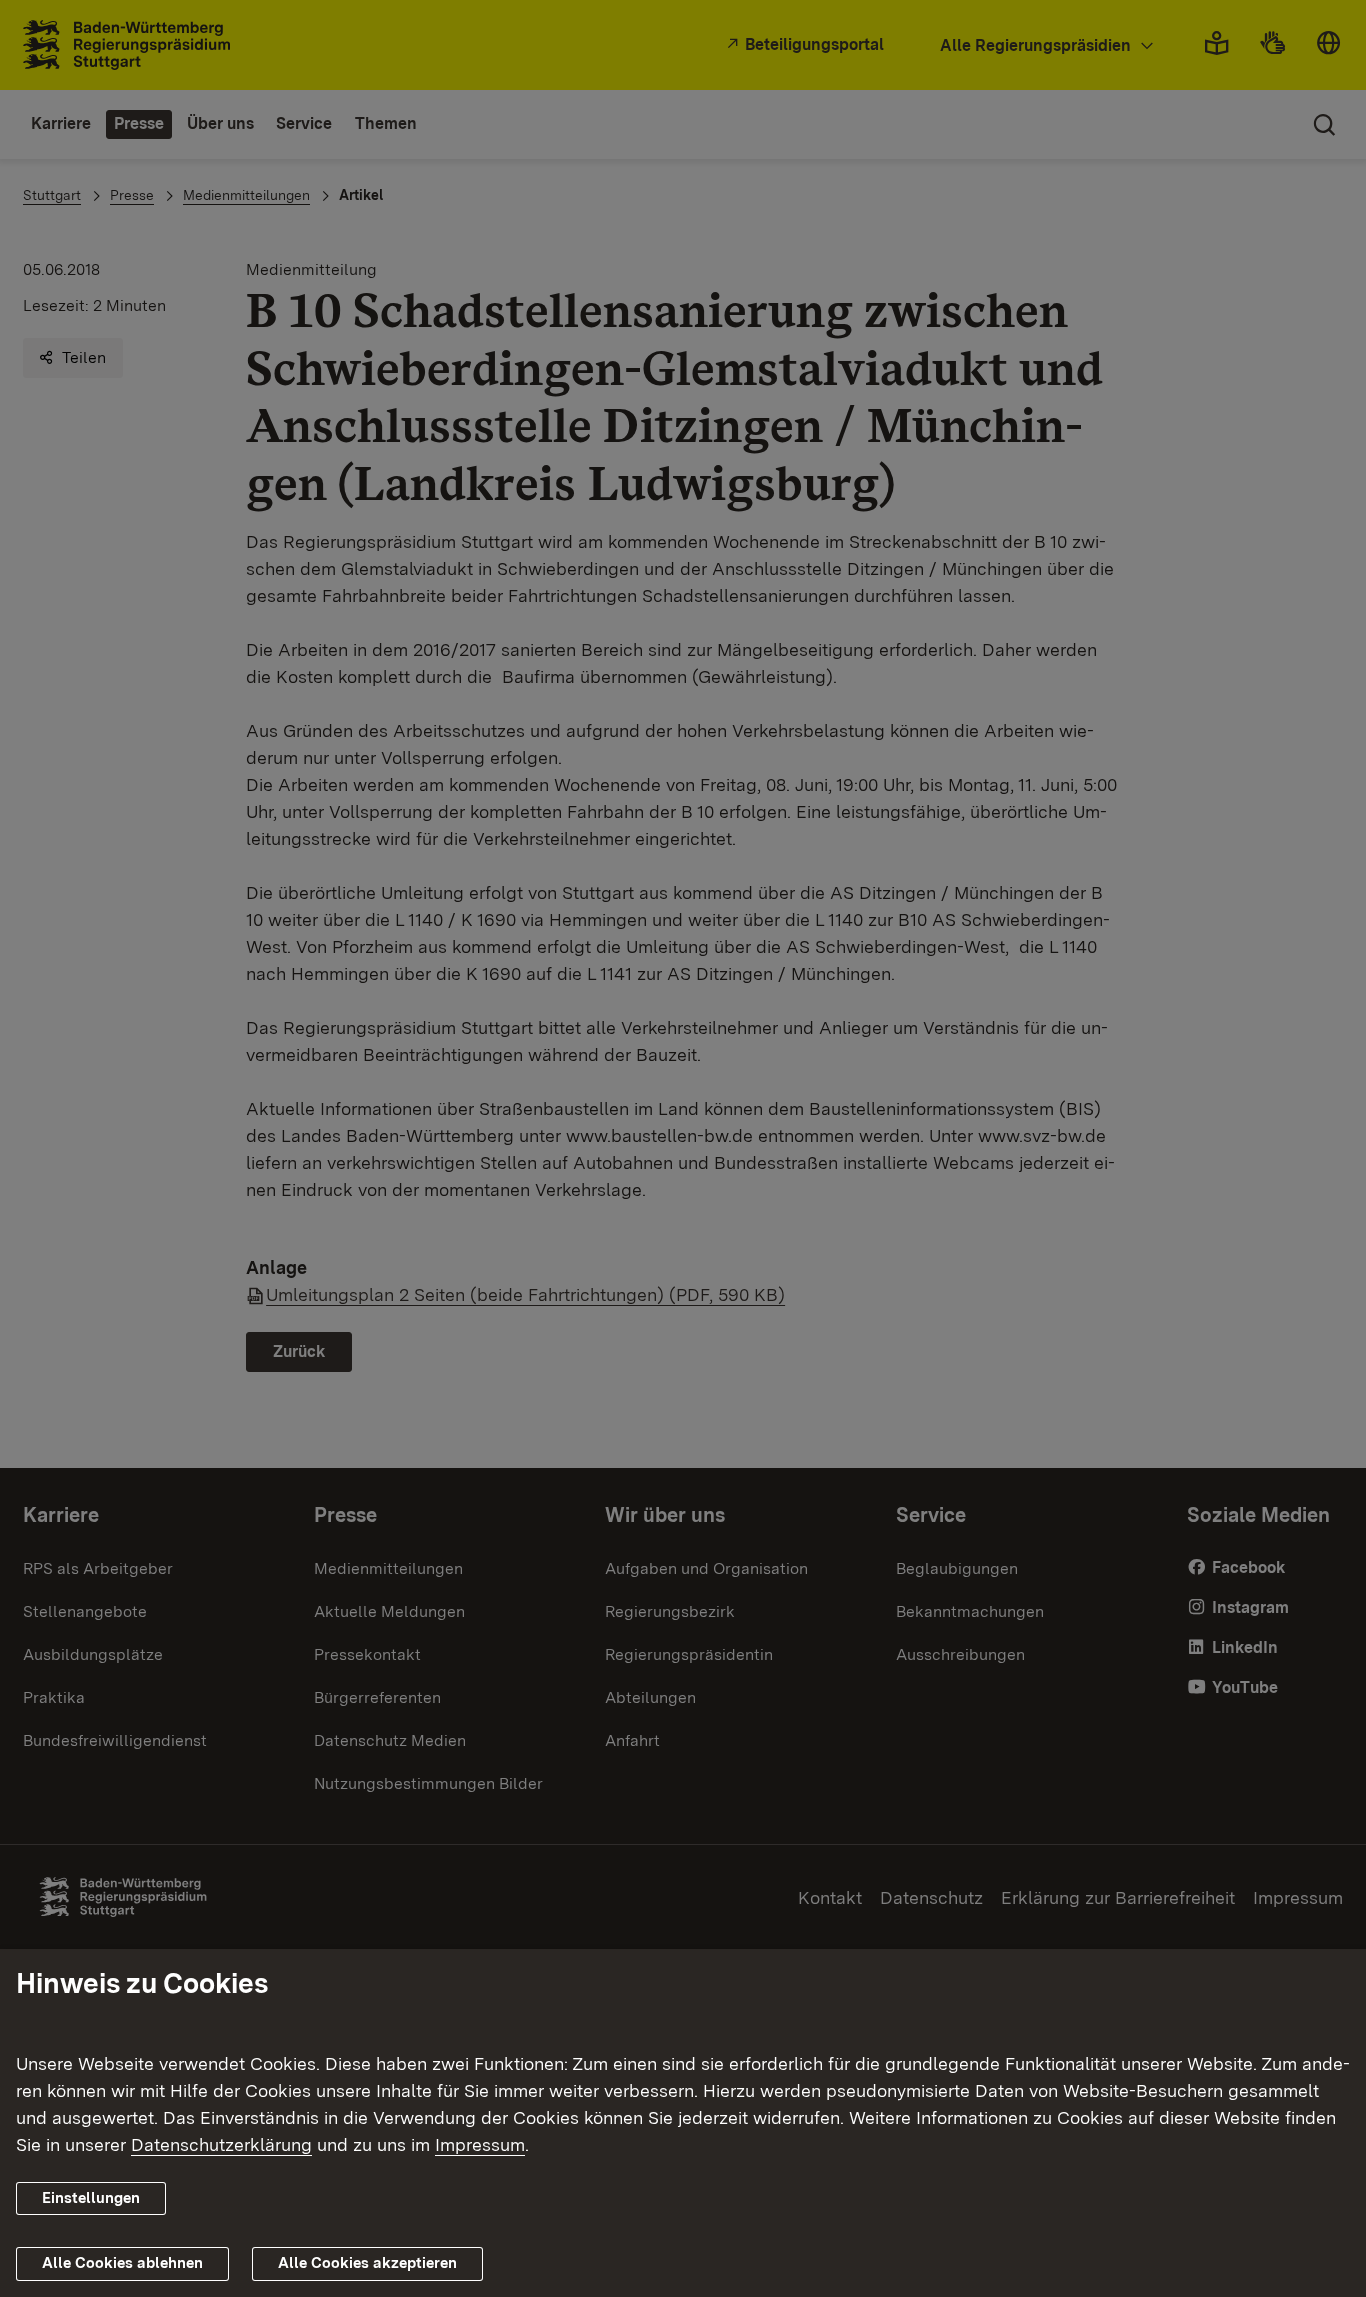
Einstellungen (91, 2198)
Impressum (480, 2144)
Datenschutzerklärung (221, 2144)
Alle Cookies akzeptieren (367, 2263)
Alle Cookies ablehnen (122, 2263)
